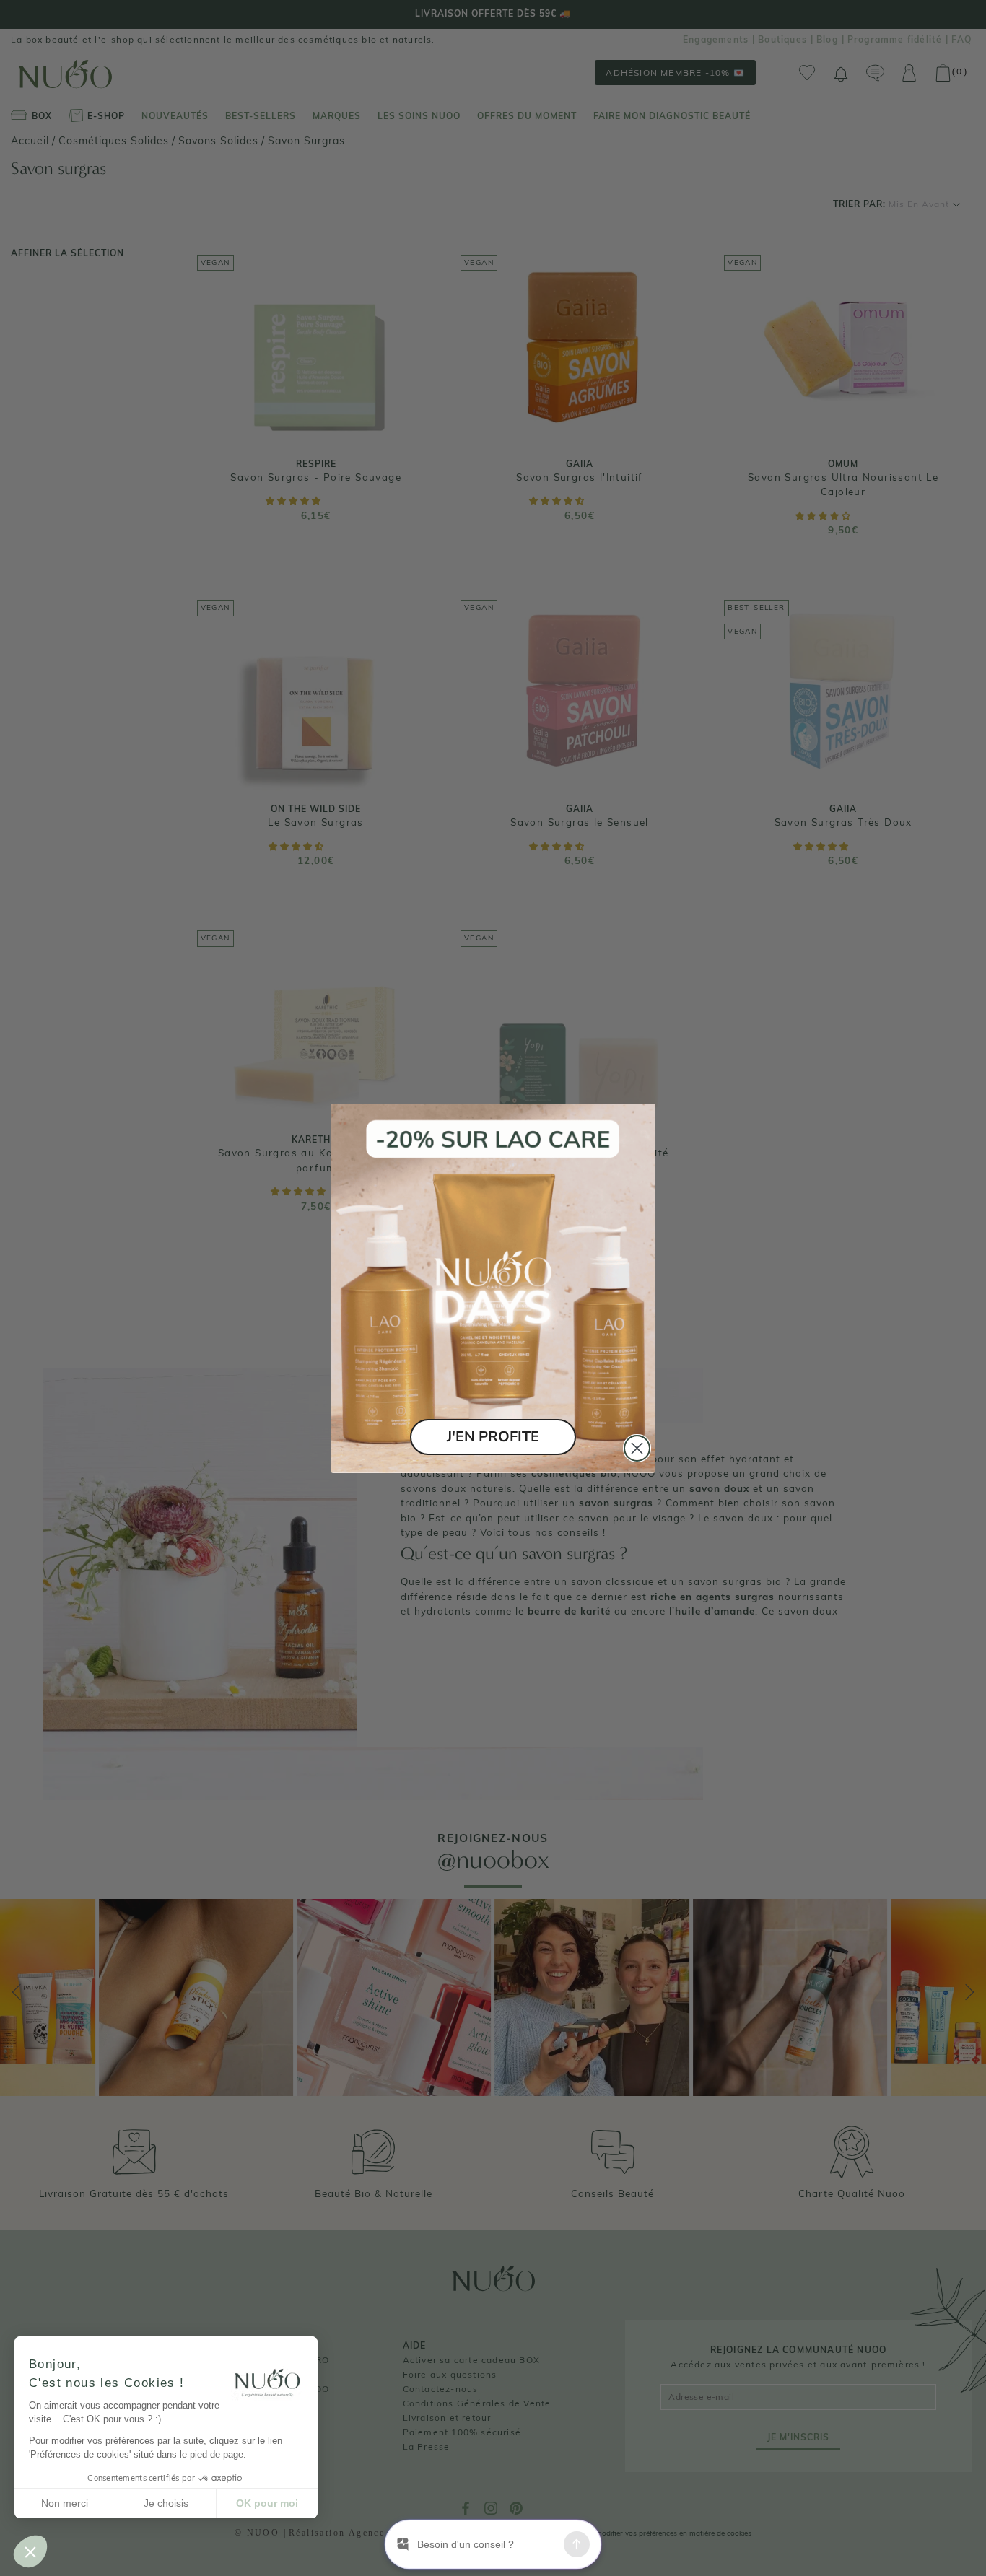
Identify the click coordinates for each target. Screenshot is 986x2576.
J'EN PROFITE (493, 1437)
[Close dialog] (637, 1448)
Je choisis (166, 2503)
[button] (30, 2551)
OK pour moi (267, 2503)
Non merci (65, 2503)
